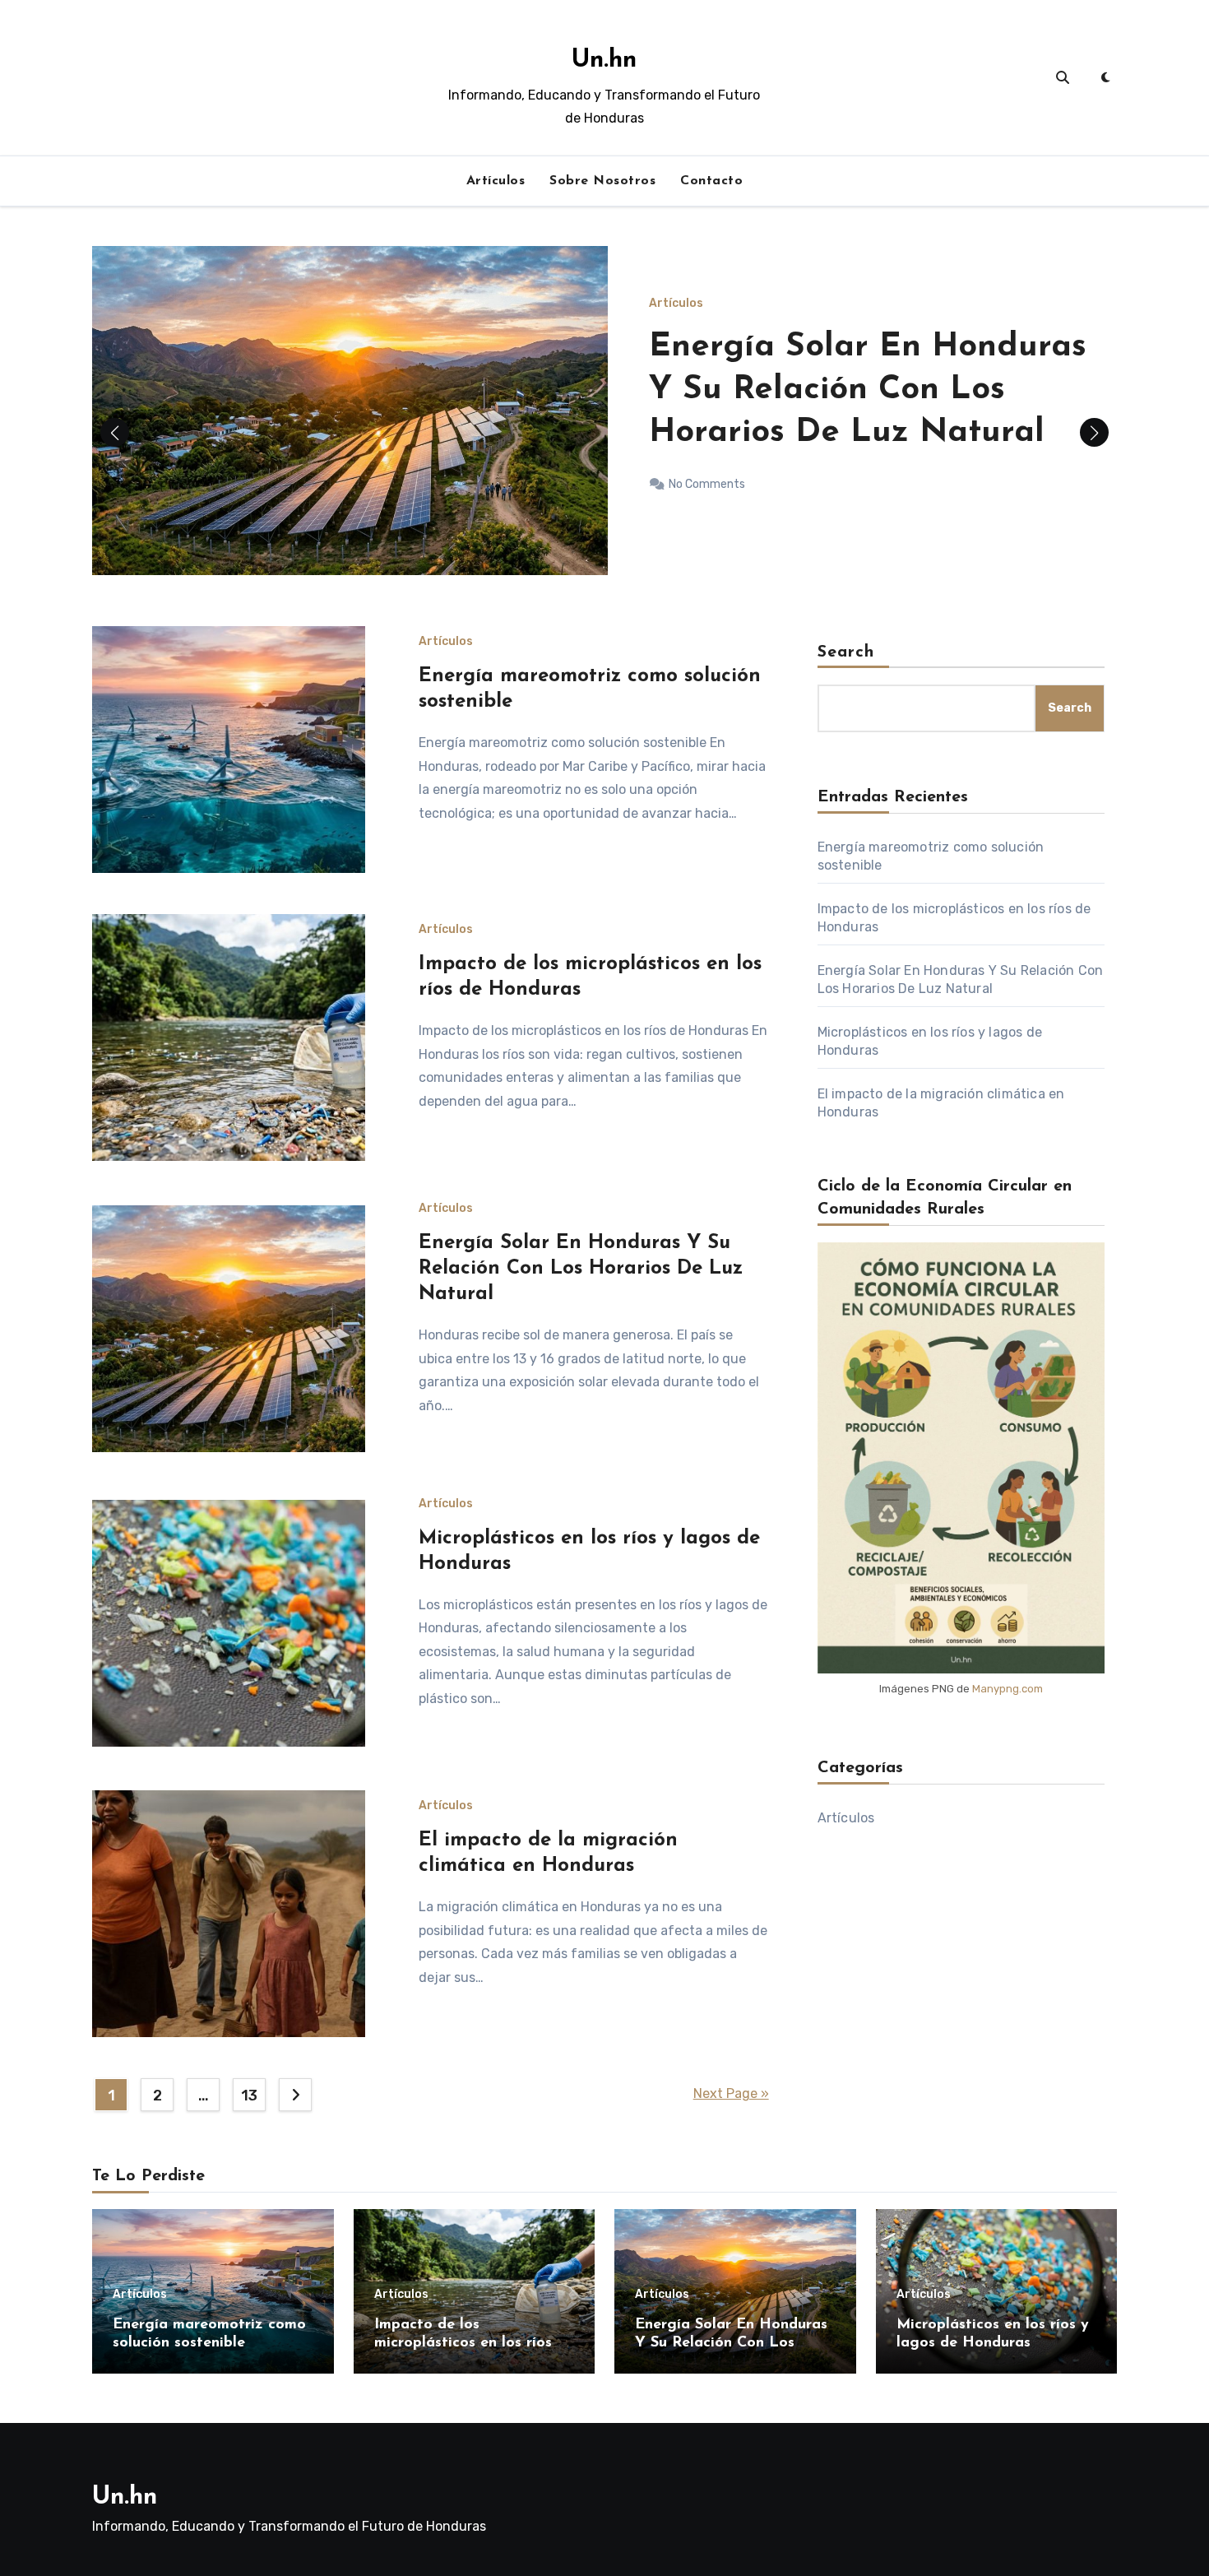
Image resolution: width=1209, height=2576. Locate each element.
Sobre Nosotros (602, 181)
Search (846, 652)
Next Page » (731, 2093)
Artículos (496, 181)
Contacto (711, 181)
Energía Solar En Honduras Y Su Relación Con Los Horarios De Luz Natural (581, 1269)
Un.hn (604, 60)
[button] (1094, 432)
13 (249, 2096)
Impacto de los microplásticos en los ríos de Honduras (474, 2343)
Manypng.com (1007, 1689)
